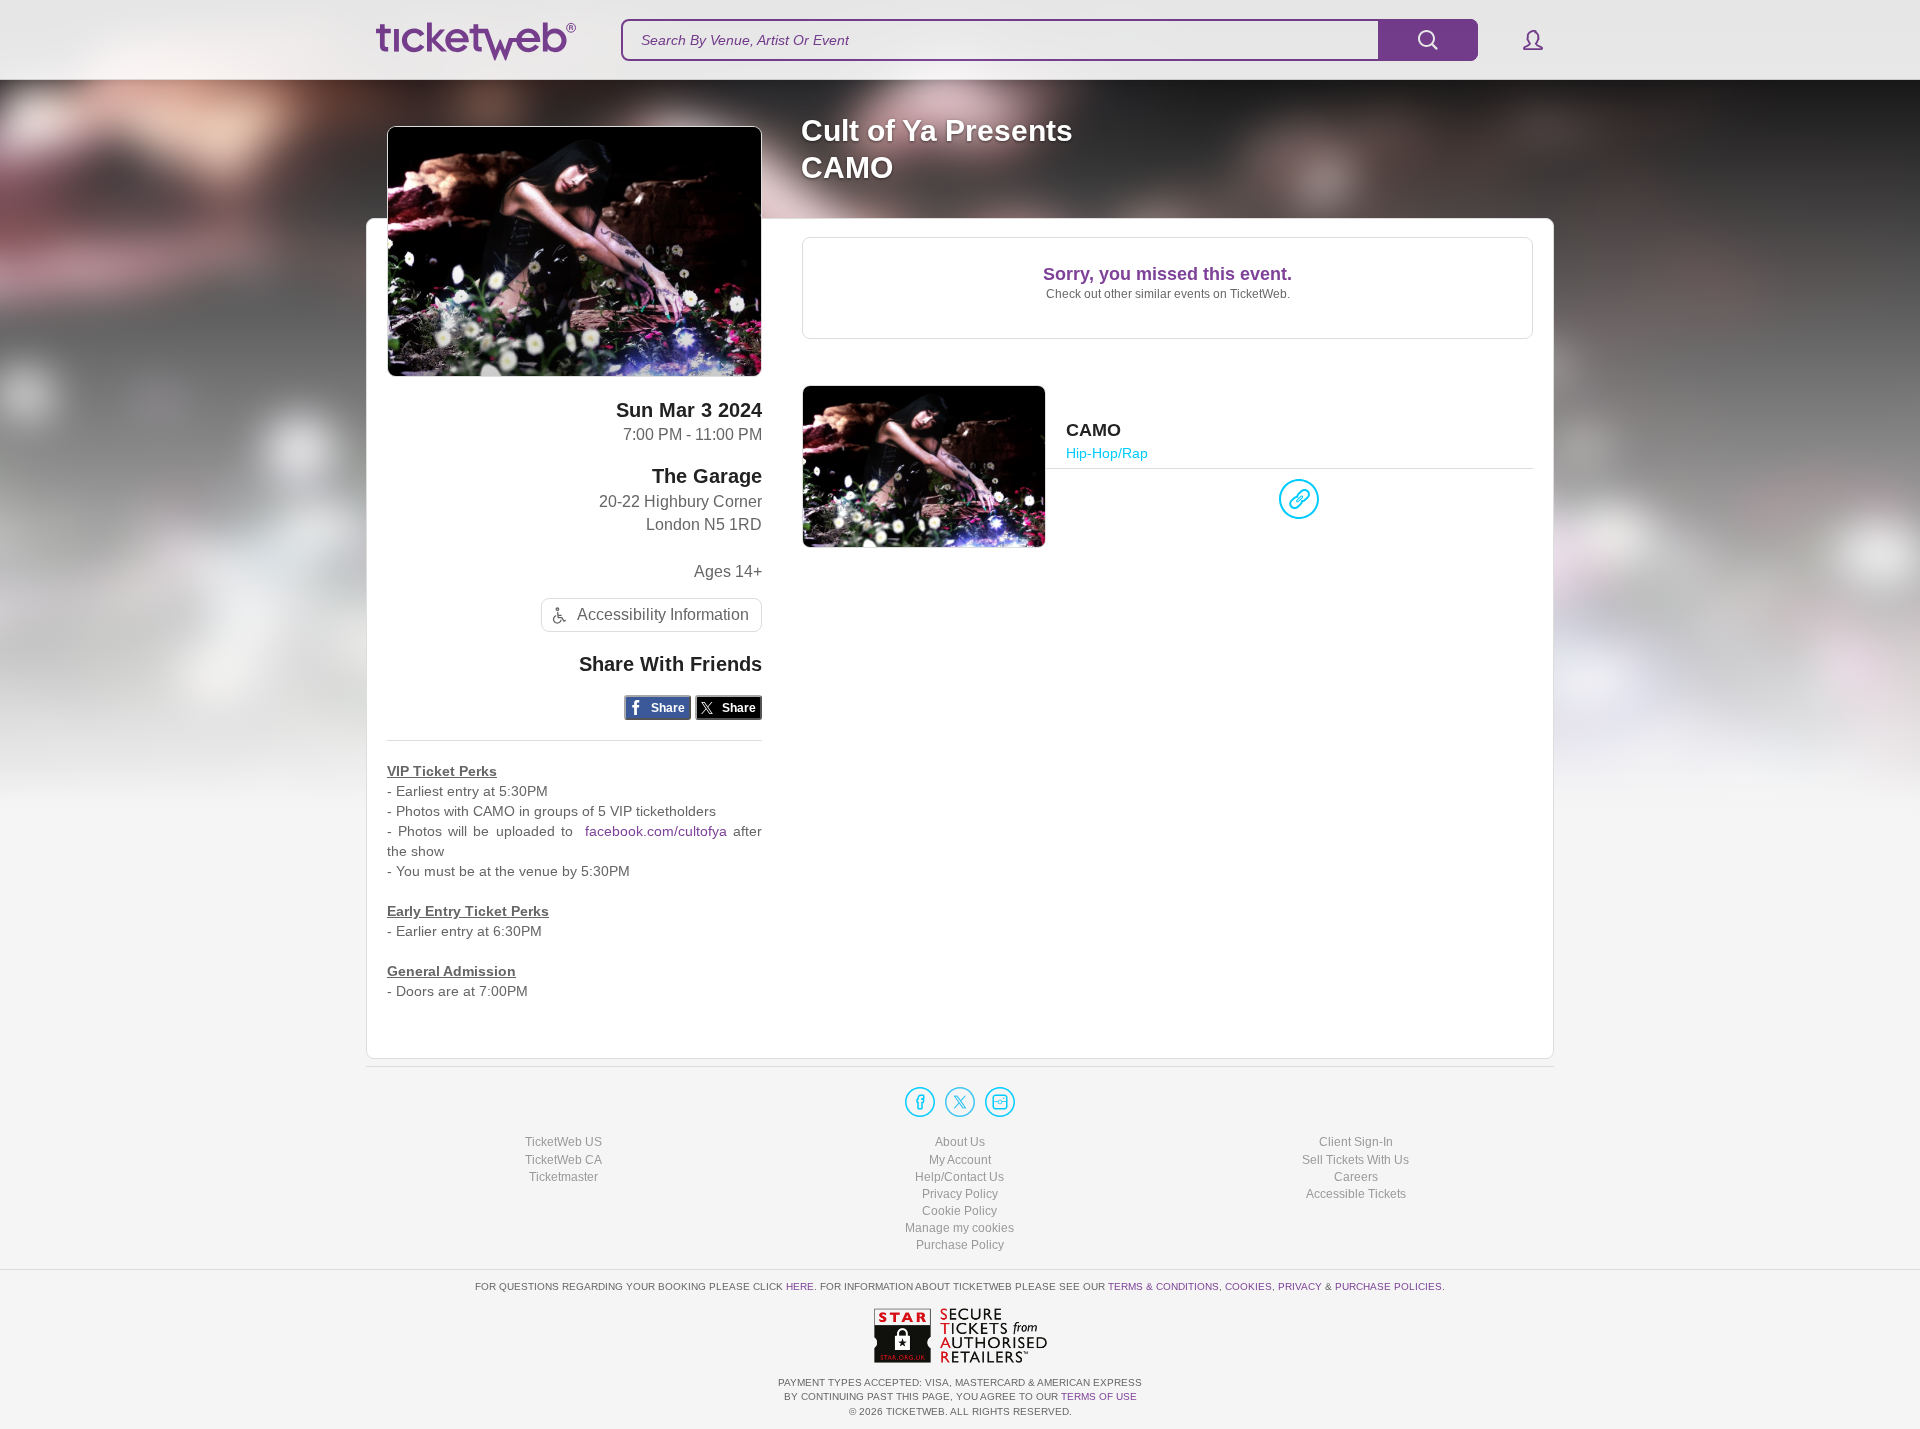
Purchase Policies (1388, 1286)
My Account (960, 1160)
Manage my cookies (959, 1228)
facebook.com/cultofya (656, 831)
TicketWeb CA (563, 1160)
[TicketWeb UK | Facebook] (920, 1102)
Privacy (1300, 1286)
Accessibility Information (663, 614)
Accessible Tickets (1356, 1194)
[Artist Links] (1299, 504)
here (800, 1286)
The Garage (707, 476)
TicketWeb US (563, 1142)
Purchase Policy (960, 1245)
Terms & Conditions (1163, 1286)
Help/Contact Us (959, 1177)
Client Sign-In (1356, 1142)
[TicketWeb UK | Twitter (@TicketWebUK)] (960, 1102)
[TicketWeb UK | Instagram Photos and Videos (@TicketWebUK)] (1000, 1102)
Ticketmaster (563, 1177)
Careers (1356, 1177)
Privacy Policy (960, 1194)
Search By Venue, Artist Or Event (745, 40)
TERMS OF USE (1099, 1396)
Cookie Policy (959, 1211)
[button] (1523, 40)
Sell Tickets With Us (1355, 1160)
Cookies (1248, 1286)
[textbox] (1049, 40)
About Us (960, 1142)
